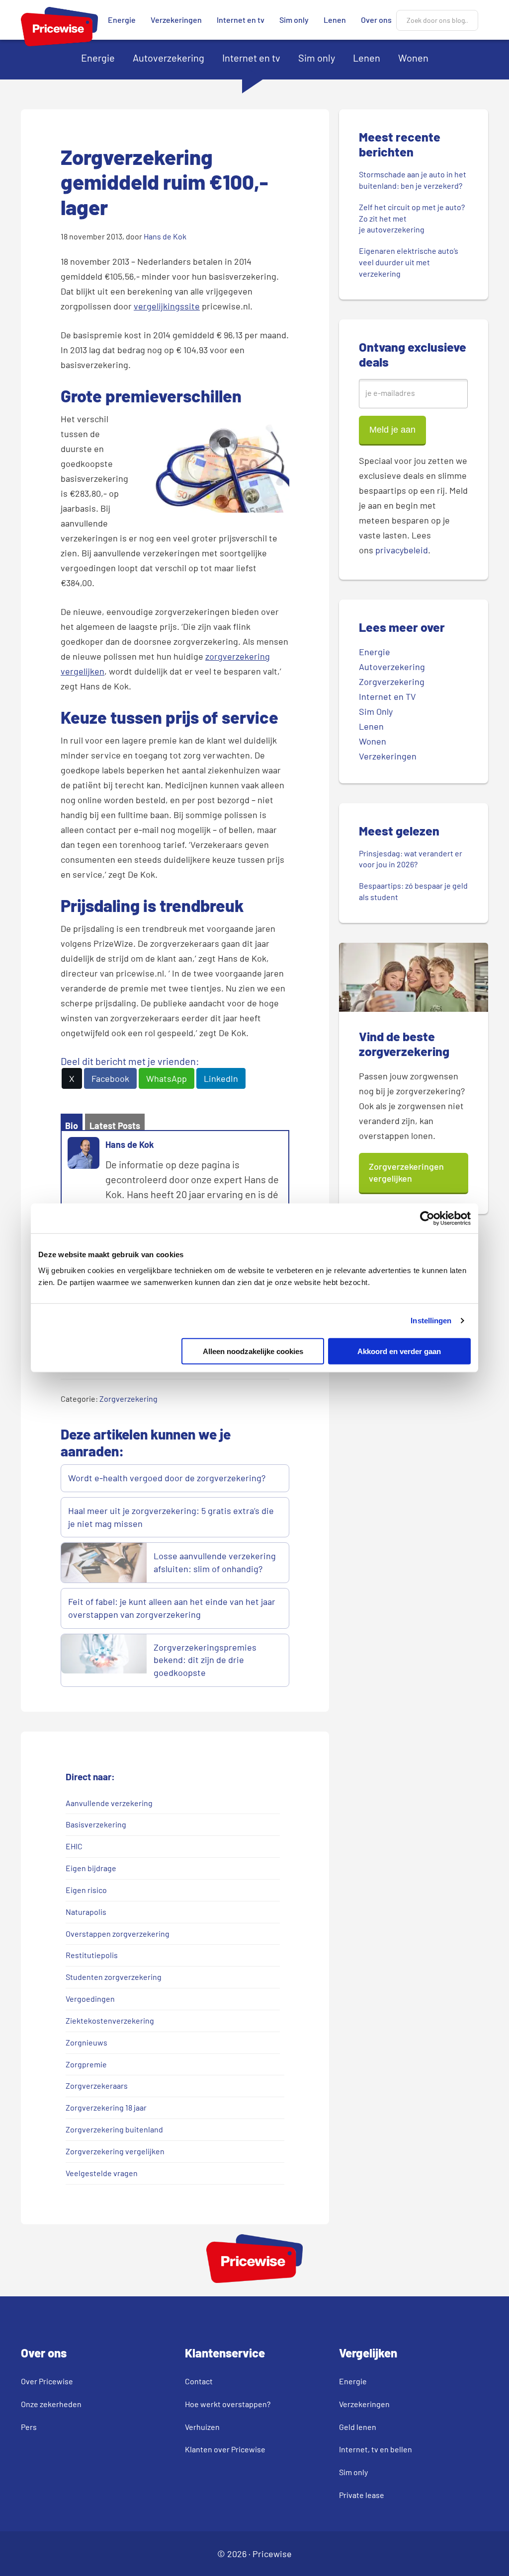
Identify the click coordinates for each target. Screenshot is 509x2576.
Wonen (413, 58)
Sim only (294, 20)
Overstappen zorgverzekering (118, 1933)
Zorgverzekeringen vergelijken (406, 1172)
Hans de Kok (130, 1144)
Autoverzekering (169, 58)
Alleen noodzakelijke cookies (253, 1351)
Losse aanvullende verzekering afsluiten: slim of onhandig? (215, 1562)
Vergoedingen (90, 1999)
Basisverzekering (96, 1824)
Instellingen (431, 1321)
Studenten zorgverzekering (114, 1977)
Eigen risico (86, 1890)
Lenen (335, 20)
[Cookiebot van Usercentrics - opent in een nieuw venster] (427, 1218)
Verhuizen (202, 2427)
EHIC (74, 1846)
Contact (199, 2381)
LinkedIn (221, 1078)
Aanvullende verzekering (109, 1803)
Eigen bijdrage (91, 1868)
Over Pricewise (47, 2381)
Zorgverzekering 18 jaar (106, 2107)
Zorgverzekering (128, 1399)
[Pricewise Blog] (59, 42)
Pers (29, 2427)
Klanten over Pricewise (225, 2449)
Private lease (362, 2495)
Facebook (110, 1078)
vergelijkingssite (167, 306)
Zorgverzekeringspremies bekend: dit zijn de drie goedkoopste (205, 1660)
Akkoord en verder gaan (399, 1351)
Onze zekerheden (51, 2404)
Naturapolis (86, 1912)
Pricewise (272, 2554)
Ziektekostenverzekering (110, 2020)
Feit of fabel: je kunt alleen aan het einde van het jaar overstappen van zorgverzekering (172, 1608)
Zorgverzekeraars (97, 2085)
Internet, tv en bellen (376, 2449)
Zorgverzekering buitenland (114, 2129)
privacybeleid (402, 550)
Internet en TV (387, 696)
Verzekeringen (176, 20)
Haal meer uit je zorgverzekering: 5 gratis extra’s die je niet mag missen (171, 1517)
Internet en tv (241, 20)
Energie (122, 20)
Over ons (376, 20)
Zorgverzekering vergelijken (115, 2151)
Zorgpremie (86, 2064)
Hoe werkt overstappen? (228, 2404)
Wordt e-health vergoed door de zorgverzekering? (167, 1478)
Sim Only (376, 711)
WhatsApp (167, 1078)
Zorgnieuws (86, 2042)
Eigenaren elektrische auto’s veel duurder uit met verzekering (409, 262)
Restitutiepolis (92, 1955)
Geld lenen (358, 2427)
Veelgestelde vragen (102, 2173)
